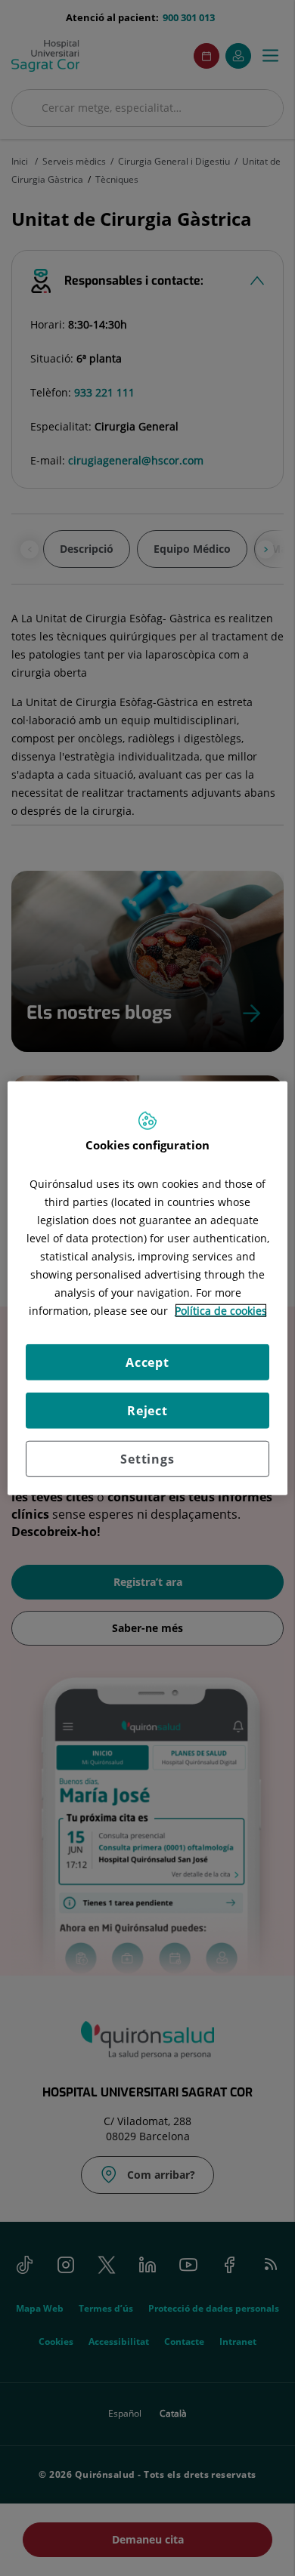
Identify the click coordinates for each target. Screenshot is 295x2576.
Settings (147, 1459)
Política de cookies (221, 1311)
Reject (147, 1411)
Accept (147, 1362)
